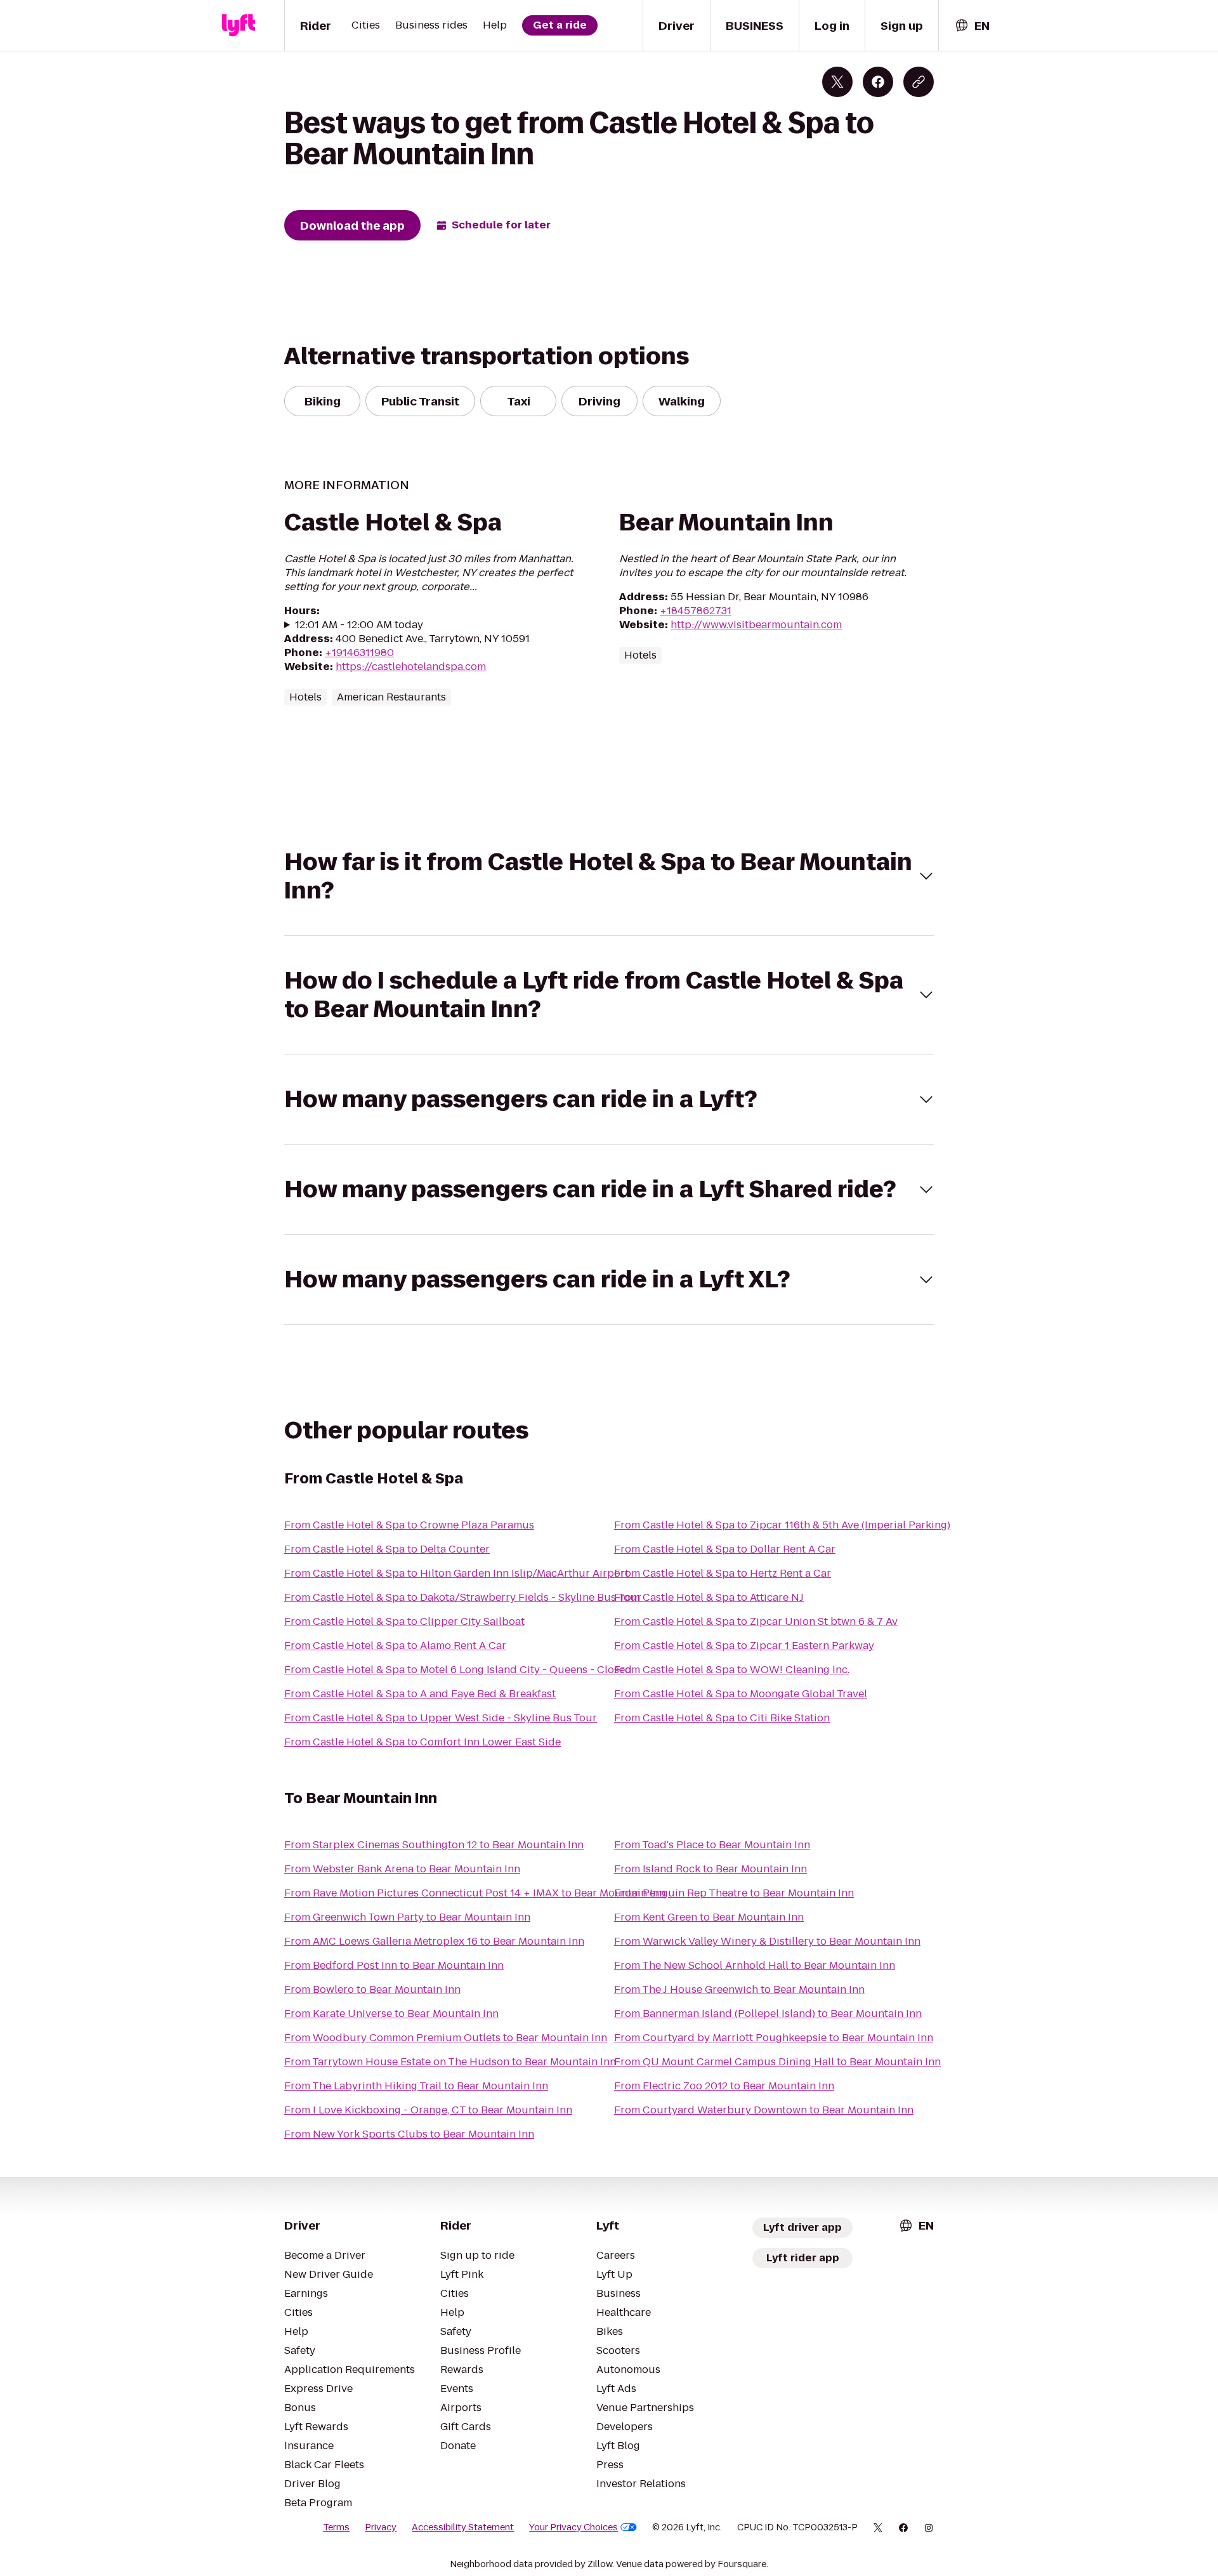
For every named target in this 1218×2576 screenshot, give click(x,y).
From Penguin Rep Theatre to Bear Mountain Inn (734, 1893)
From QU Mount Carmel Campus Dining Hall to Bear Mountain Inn (777, 2062)
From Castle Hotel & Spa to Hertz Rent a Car (723, 1573)
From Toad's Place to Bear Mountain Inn (712, 1845)
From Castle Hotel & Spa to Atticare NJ (709, 1597)
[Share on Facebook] (878, 82)
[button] (609, 876)
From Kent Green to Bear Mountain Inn (709, 1917)
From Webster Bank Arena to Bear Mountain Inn (402, 1869)
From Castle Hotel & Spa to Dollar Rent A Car (725, 1549)
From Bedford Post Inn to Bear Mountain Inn (394, 1965)
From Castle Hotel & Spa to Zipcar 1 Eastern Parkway (744, 1646)
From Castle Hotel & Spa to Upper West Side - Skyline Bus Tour (441, 1718)
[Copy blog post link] (919, 82)
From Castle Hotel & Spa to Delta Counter (387, 1549)
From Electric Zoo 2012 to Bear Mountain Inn (724, 2086)
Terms (336, 2527)
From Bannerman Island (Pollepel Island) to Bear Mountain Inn (768, 2014)
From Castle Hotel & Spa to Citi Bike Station (722, 1718)
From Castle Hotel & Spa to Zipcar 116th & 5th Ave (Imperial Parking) (782, 1525)
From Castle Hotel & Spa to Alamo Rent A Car (395, 1646)
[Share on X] (837, 82)
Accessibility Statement (463, 2527)
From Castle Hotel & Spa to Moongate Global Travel (741, 1694)
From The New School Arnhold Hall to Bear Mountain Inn (755, 1965)
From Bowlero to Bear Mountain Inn (372, 1989)
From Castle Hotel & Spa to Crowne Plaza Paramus (409, 1525)
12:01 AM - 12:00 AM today (359, 625)
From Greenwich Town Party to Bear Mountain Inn (407, 1917)
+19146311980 (359, 653)
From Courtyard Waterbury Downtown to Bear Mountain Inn (764, 2110)
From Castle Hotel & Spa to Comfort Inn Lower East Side (422, 1742)
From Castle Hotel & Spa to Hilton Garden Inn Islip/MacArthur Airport (456, 1573)
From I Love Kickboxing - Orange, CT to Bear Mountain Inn (428, 2110)
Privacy (381, 2527)
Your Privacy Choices (573, 2527)
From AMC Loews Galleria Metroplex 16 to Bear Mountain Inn (434, 1941)
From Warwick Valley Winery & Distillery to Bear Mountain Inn (767, 1941)
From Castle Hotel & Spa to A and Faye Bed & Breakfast (420, 1694)
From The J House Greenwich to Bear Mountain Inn (739, 1989)
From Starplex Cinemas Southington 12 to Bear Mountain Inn (434, 1845)
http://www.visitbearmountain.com (756, 625)
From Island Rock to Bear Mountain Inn (710, 1869)
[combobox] (972, 26)
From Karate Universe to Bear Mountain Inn (391, 2014)
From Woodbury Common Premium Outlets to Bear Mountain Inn (446, 2038)
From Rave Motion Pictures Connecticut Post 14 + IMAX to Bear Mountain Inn (475, 1893)
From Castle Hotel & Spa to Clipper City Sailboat (404, 1621)
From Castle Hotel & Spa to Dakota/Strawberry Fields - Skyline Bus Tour (463, 1597)
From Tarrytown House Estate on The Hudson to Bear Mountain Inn (450, 2062)
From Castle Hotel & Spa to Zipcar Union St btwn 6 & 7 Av (756, 1621)
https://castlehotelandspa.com (411, 667)
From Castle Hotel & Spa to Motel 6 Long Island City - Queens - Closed (458, 1670)
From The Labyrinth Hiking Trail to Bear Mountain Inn (416, 2086)
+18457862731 (696, 611)
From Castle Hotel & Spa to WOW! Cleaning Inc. (732, 1670)
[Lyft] (239, 25)
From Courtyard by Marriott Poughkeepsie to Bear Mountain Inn (774, 2038)
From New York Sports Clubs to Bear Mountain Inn (409, 2134)
